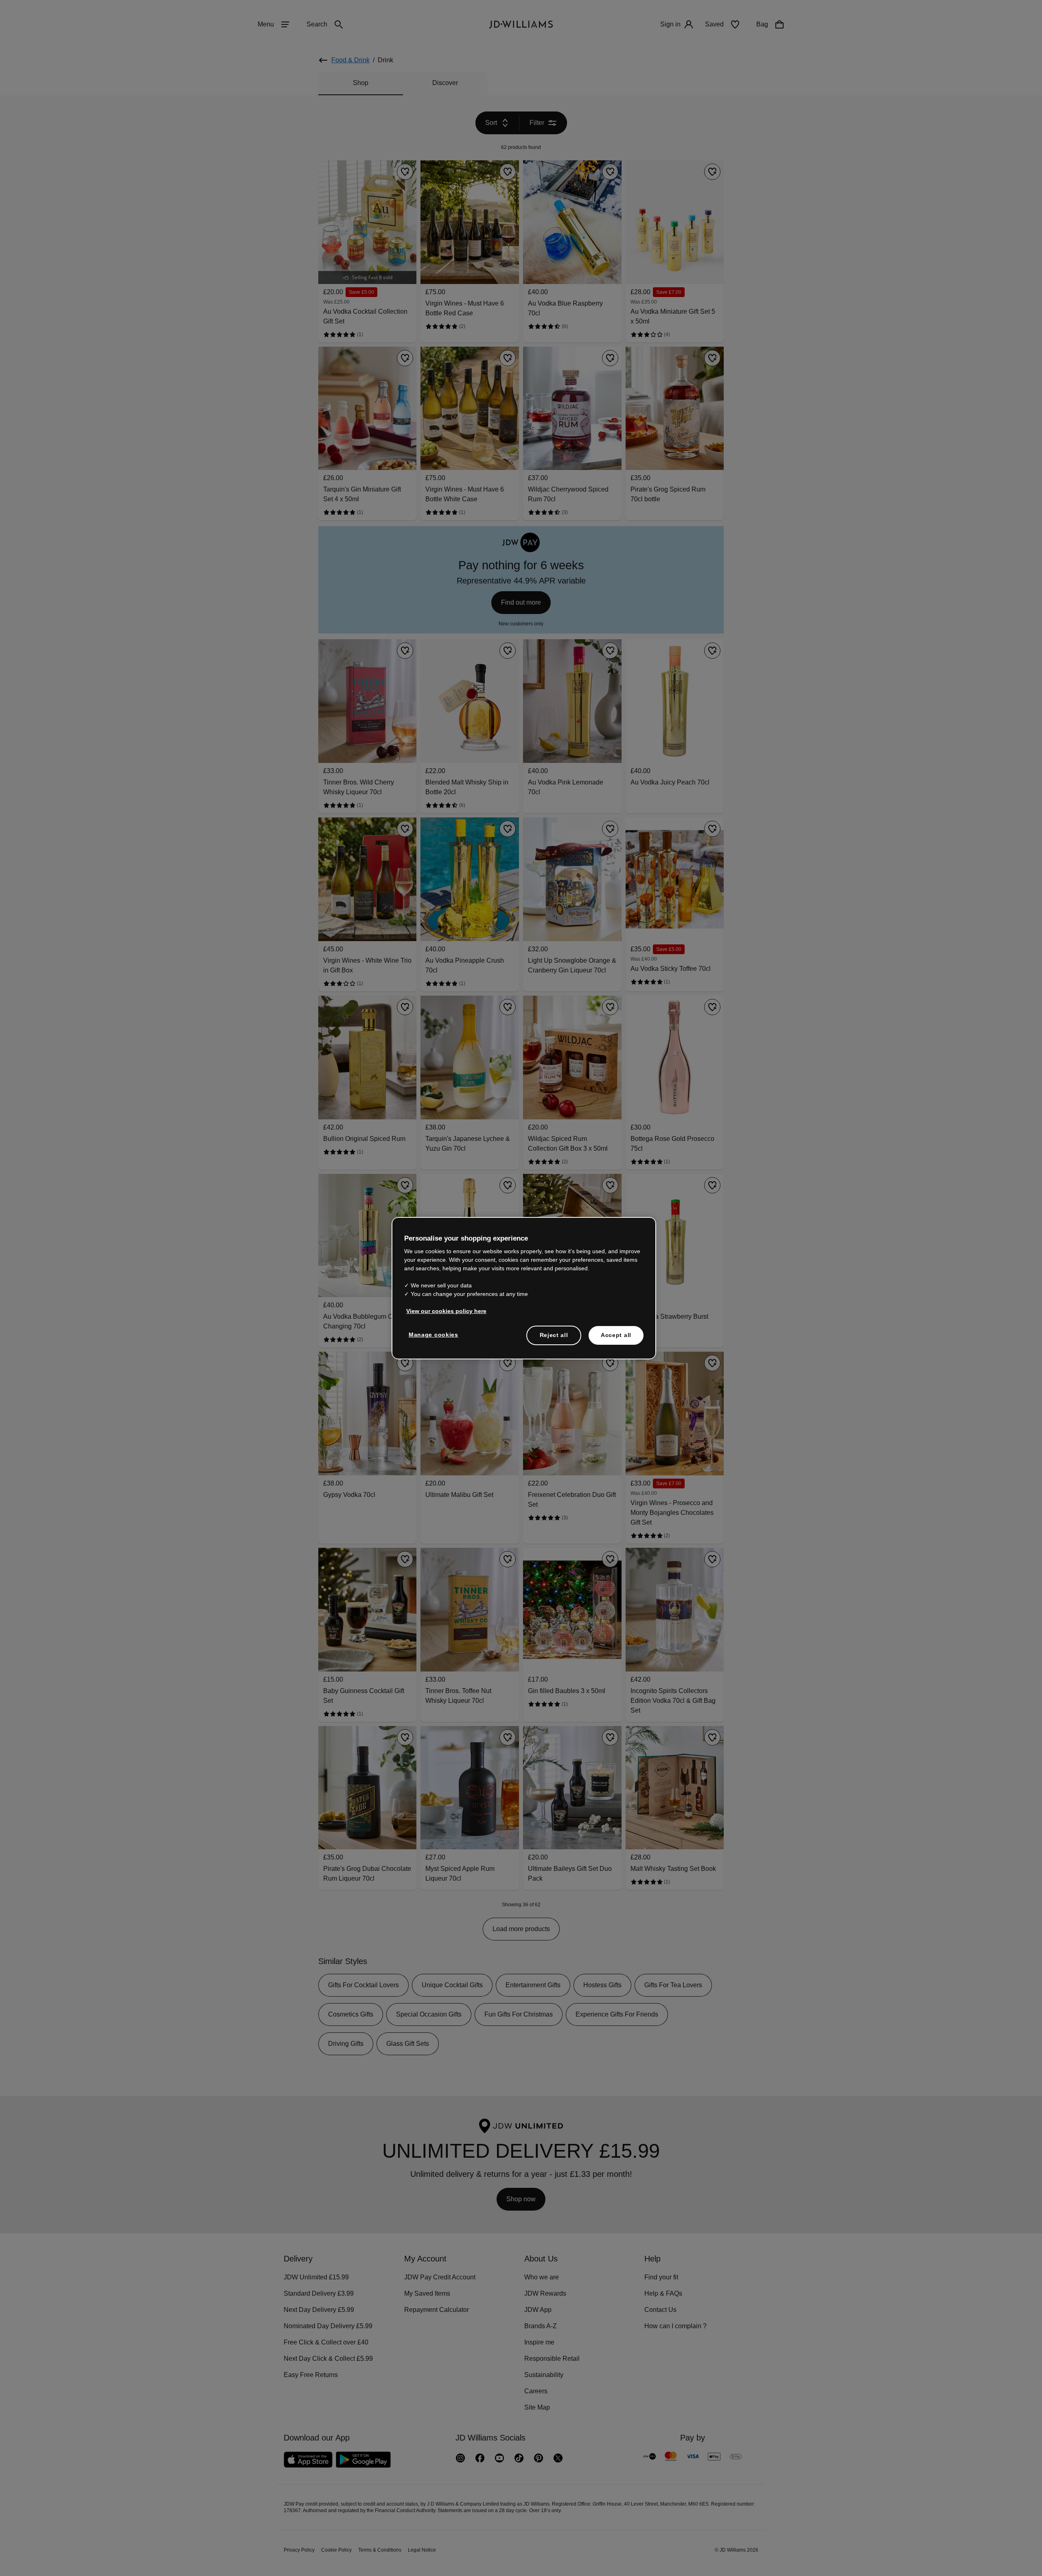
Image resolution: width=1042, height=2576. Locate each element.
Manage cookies (434, 1339)
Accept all (616, 1339)
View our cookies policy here (447, 1315)
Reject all (554, 1339)
